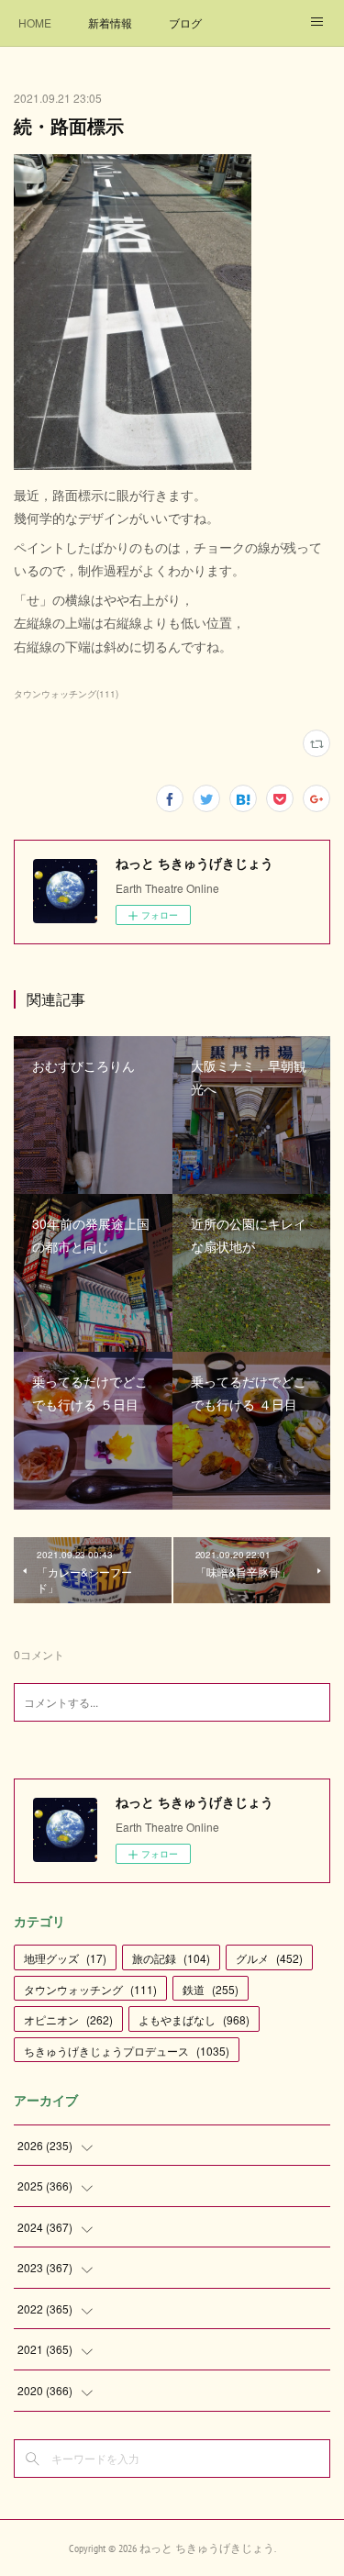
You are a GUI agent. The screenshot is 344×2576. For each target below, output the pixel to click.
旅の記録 (171, 1958)
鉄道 (211, 1989)
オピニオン (68, 2019)
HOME (35, 22)
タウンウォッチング (90, 1989)
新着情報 (110, 22)
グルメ (269, 1958)
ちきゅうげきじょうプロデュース (127, 2051)
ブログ (185, 22)
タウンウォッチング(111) (66, 694)
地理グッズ (65, 1958)
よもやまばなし (194, 2019)
